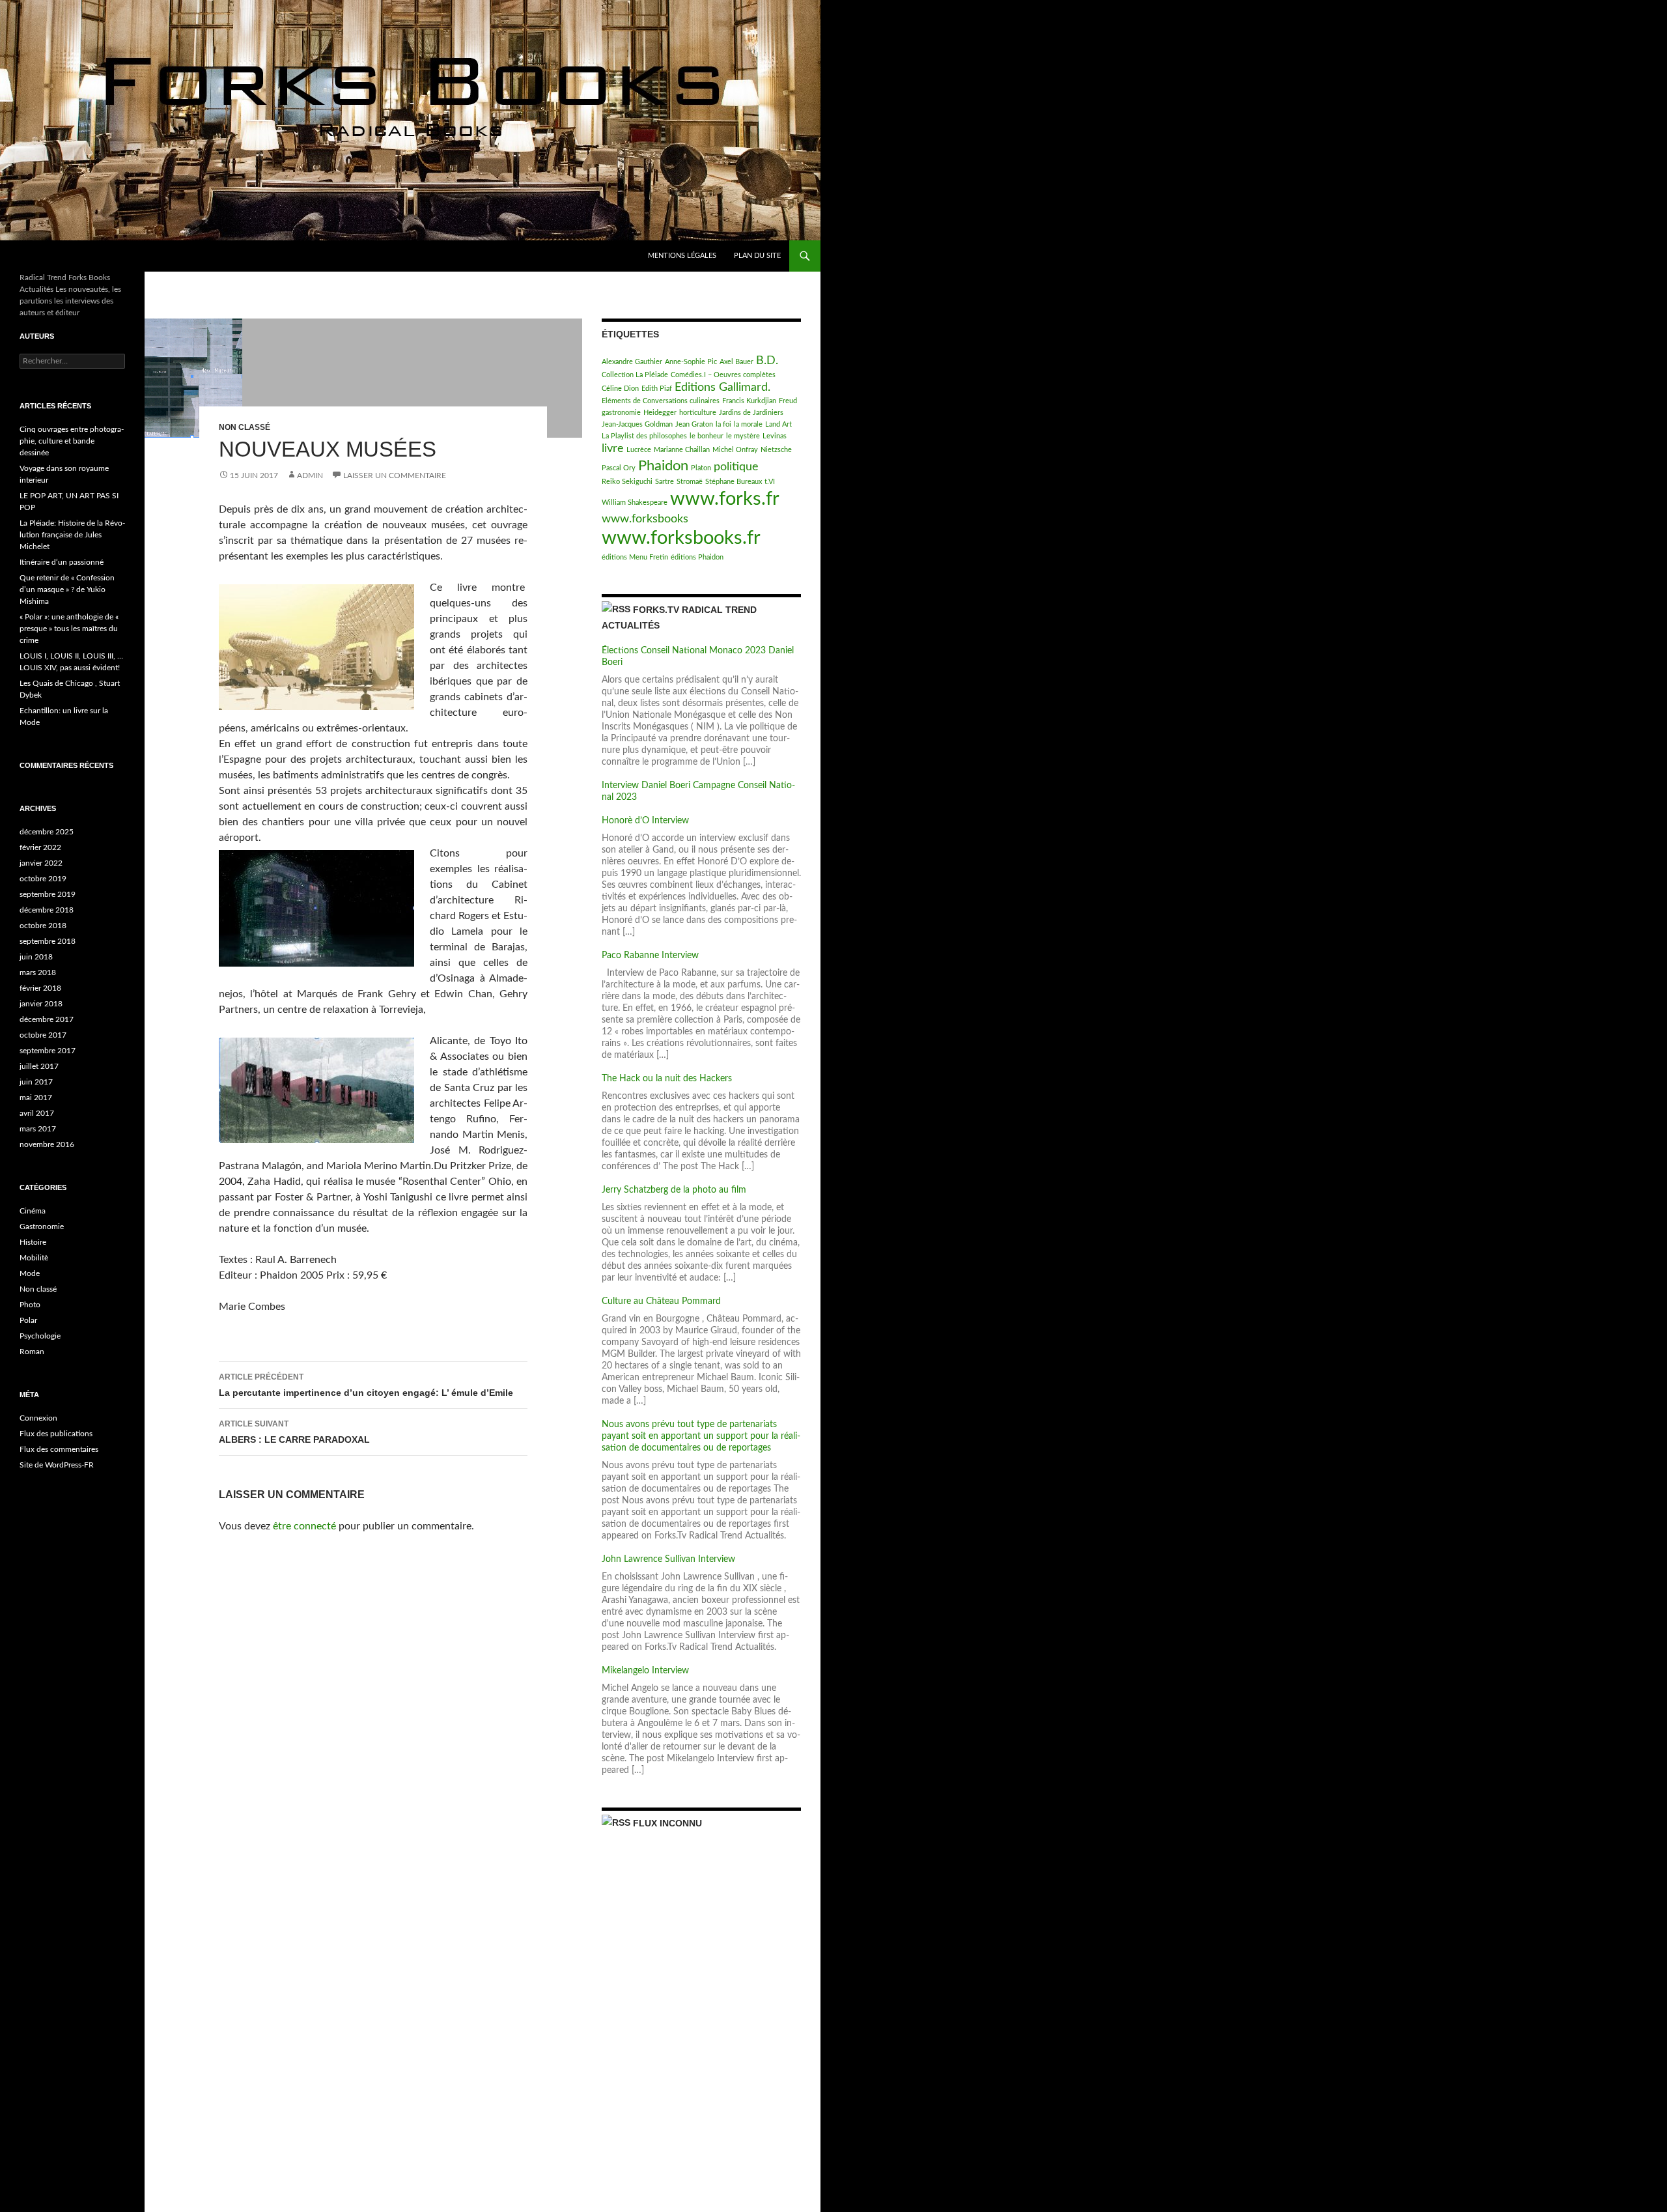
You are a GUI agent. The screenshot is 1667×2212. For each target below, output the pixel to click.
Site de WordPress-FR (57, 1465)
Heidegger (660, 413)
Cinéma (33, 1211)
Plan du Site (757, 256)
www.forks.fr (725, 499)
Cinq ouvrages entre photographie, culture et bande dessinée (72, 441)
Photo (30, 1305)
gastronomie (621, 413)
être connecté (304, 1526)
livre (613, 448)
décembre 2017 (47, 1019)
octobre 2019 (43, 879)
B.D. (767, 361)
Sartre (665, 482)
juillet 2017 (39, 1066)
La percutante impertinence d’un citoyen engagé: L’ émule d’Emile (366, 1385)
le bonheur (707, 436)
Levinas (775, 436)
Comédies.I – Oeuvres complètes (723, 375)
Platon (701, 468)
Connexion (38, 1418)
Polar (28, 1320)
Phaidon (663, 466)
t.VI (770, 482)
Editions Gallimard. (722, 387)
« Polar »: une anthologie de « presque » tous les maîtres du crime (69, 629)
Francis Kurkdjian (749, 401)
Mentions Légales (682, 256)
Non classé (245, 427)
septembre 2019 (48, 894)
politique (736, 467)
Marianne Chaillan (682, 450)
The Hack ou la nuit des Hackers (667, 1079)
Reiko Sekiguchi (627, 482)
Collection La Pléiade (635, 375)
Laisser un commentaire (395, 475)
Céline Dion (620, 389)
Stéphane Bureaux (734, 482)
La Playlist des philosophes (644, 436)
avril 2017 (37, 1113)
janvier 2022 (41, 863)
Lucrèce (639, 450)
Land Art (778, 424)
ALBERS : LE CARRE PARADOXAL (294, 1432)
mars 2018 (38, 972)
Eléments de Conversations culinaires (661, 401)
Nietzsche (776, 450)
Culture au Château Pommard (661, 1301)
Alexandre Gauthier (632, 362)
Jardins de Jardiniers (751, 413)
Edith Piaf (657, 389)
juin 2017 (36, 1082)
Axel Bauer (736, 362)
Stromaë (690, 482)
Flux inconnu (667, 1823)
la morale (748, 424)
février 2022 (40, 847)
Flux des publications (56, 1434)
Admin (310, 475)
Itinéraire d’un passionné (62, 562)
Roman (32, 1352)
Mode (30, 1273)
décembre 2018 (47, 910)
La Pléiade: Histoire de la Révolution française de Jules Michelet (72, 535)
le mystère (743, 436)
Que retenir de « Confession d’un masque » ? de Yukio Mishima (67, 589)
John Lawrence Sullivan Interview (668, 1559)
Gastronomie (42, 1227)
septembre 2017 (48, 1051)
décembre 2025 (47, 832)
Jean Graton (694, 424)
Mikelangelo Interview (645, 1671)
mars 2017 (38, 1129)
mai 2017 (36, 1098)
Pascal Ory (619, 468)
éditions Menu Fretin (635, 557)
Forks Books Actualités (84, 256)
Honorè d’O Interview (645, 821)
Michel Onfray (735, 450)
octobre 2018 (43, 926)
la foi (723, 424)
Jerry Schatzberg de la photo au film (674, 1190)
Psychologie (40, 1336)
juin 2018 (36, 957)
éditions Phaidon (697, 557)
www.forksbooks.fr (681, 538)
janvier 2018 (41, 1004)
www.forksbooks (645, 519)
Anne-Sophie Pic (691, 362)
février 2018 (40, 988)
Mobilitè (34, 1258)
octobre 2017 (43, 1035)
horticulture (698, 413)
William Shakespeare (635, 503)
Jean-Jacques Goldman (637, 424)
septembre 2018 (48, 941)
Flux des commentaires (59, 1449)
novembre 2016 (47, 1144)
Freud (788, 401)
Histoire (33, 1242)
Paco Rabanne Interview (650, 956)
